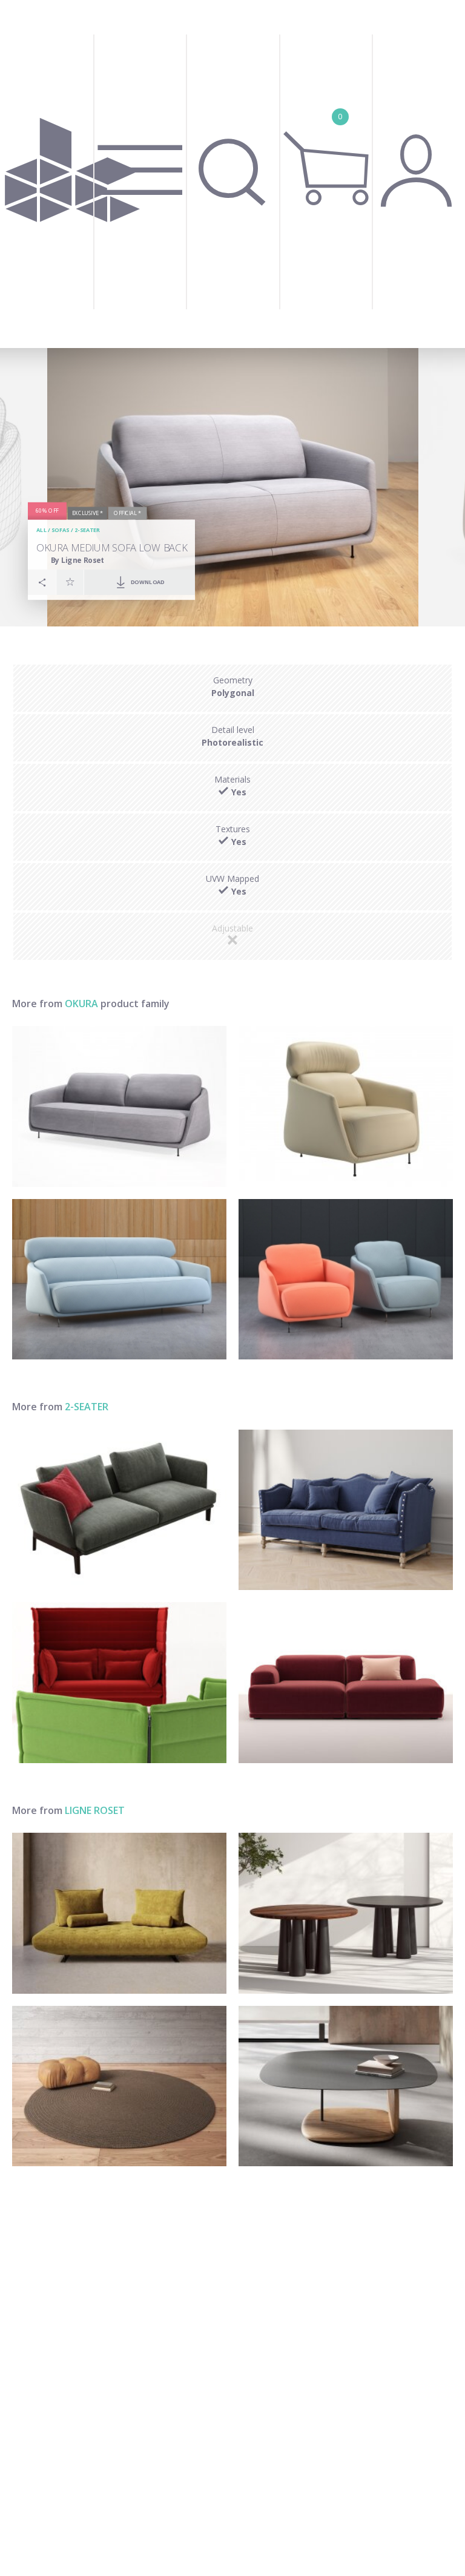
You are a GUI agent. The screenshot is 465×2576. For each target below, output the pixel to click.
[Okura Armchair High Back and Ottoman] (346, 1106)
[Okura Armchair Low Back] (346, 1280)
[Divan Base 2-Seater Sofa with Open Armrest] (346, 1683)
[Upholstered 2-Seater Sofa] (119, 1510)
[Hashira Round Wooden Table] (346, 1913)
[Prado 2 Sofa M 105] (119, 1913)
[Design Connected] (72, 174)
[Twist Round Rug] (119, 2086)
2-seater (87, 531)
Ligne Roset (95, 1810)
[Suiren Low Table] (346, 2086)
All (41, 531)
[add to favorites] (70, 582)
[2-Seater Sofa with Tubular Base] (119, 1683)
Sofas (60, 531)
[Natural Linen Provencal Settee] (346, 1510)
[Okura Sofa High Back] (119, 1280)
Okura (81, 1004)
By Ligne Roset (78, 560)
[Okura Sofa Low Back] (119, 1106)
